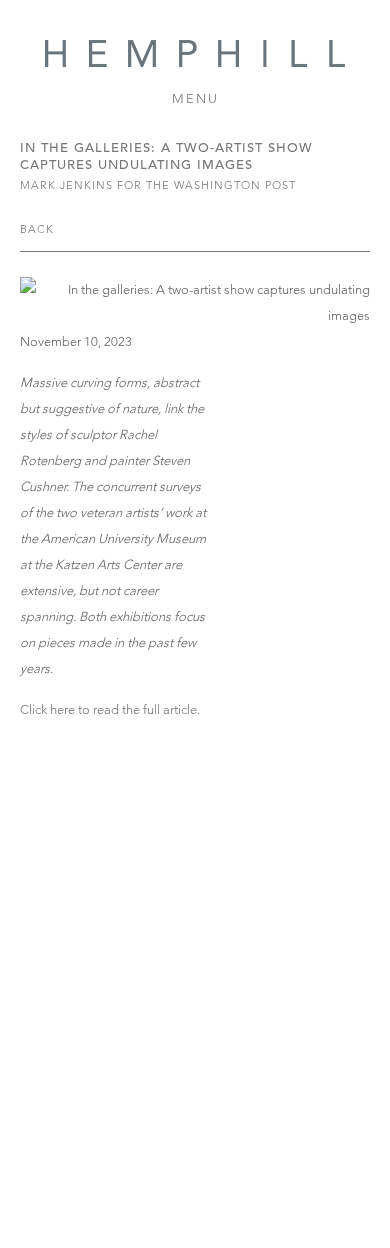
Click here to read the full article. (110, 709)
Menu (195, 98)
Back (37, 229)
